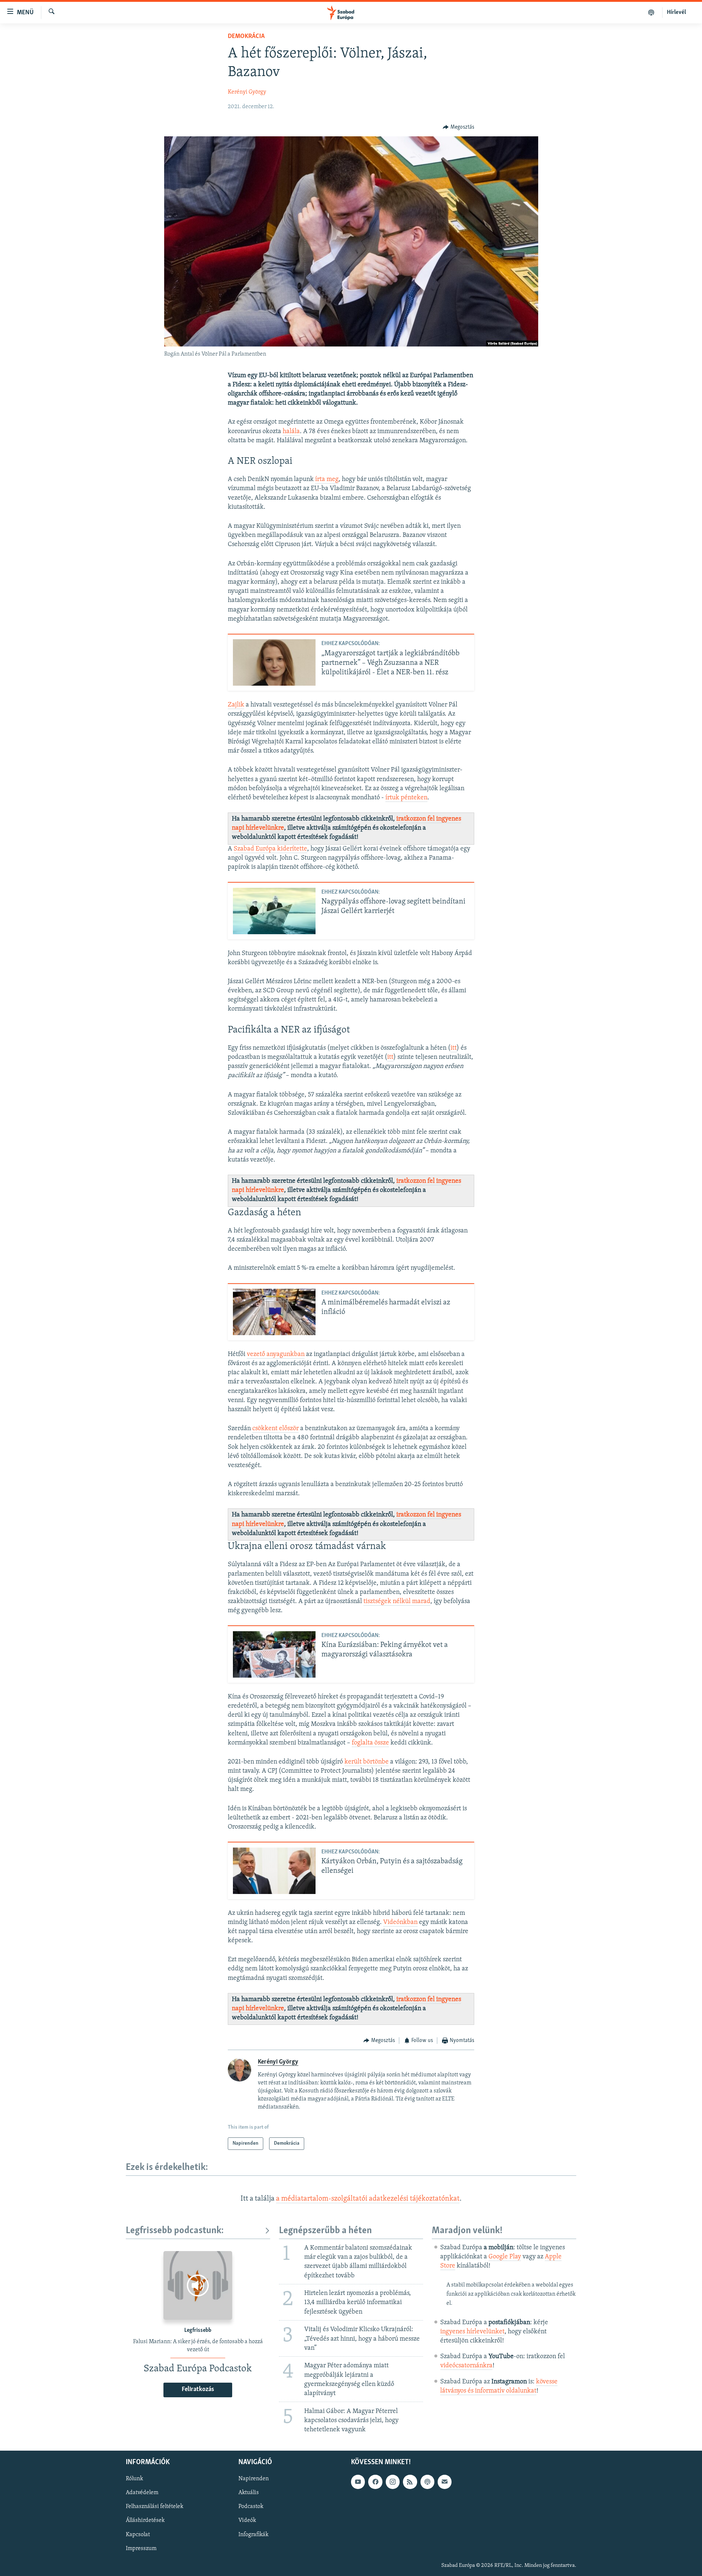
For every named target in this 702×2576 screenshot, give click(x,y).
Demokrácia (246, 37)
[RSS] (410, 2482)
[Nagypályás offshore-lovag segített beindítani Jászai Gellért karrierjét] (274, 911)
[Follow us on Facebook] (375, 2482)
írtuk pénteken (406, 798)
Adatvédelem (142, 2493)
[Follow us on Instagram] (393, 2482)
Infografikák (253, 2535)
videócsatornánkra (466, 2366)
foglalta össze (370, 1743)
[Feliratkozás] (445, 2482)
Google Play (505, 2257)
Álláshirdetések (145, 2521)
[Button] (458, 127)
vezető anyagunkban (276, 1355)
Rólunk (134, 2479)
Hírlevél (676, 12)
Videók (247, 2521)
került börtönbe (367, 1762)
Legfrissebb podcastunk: (175, 2231)
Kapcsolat (138, 2535)
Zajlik (236, 705)
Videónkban (400, 1922)
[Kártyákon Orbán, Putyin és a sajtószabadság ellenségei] (274, 1871)
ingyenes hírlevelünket (472, 2332)
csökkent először (275, 1429)
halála (291, 432)
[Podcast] (427, 2482)
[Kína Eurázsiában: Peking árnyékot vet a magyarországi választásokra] (274, 1654)
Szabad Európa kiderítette (270, 849)
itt (454, 1048)
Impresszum (141, 2549)
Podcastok (251, 2507)
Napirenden (254, 2479)
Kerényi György (247, 92)
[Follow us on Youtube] (358, 2482)
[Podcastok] (651, 12)
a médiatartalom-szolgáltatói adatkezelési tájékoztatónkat (368, 2199)
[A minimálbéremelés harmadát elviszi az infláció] (274, 1312)
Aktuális (249, 2493)
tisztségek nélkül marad (397, 1602)
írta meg (327, 480)
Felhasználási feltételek (154, 2507)
